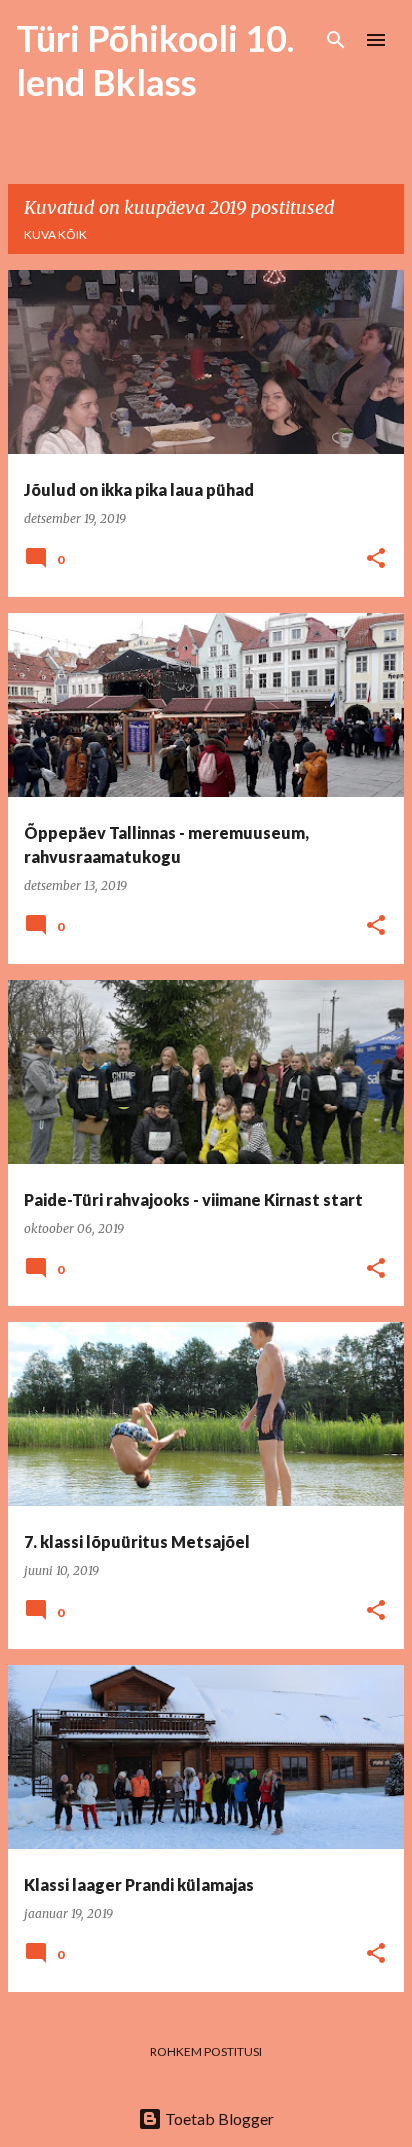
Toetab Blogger (218, 2118)
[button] (376, 559)
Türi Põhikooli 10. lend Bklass (155, 60)
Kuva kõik (55, 234)
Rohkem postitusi (206, 2051)
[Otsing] (336, 40)
